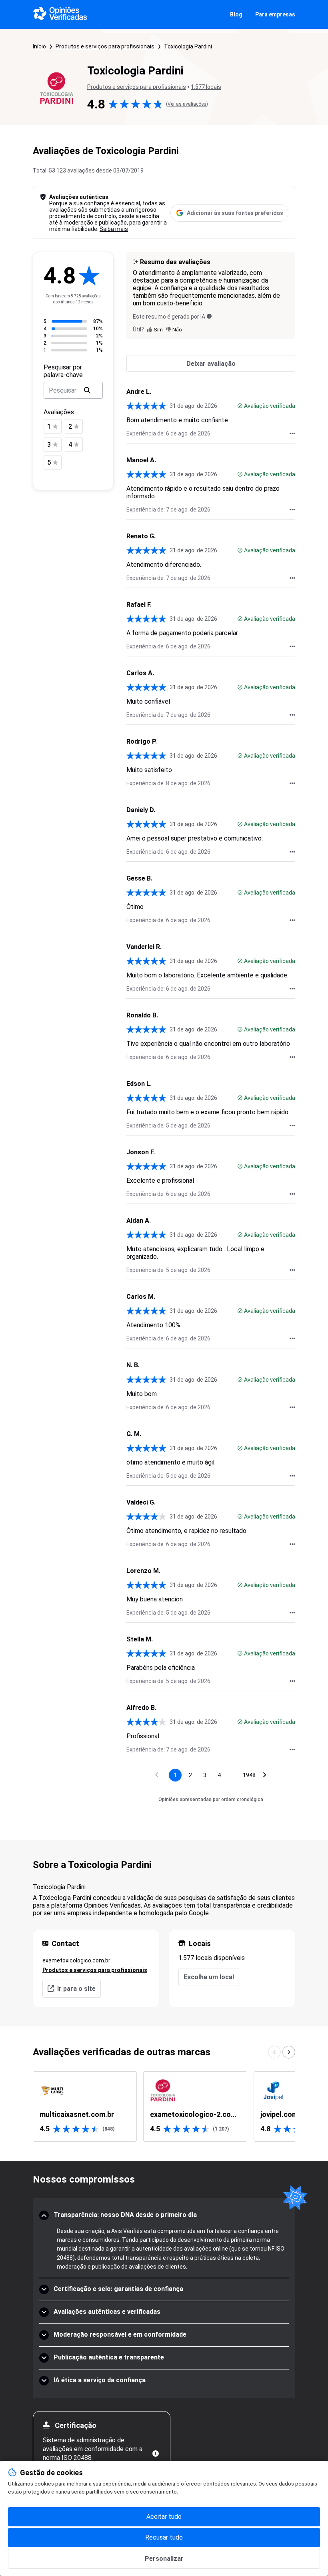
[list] (164, 2107)
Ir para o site (76, 1989)
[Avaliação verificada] (240, 406)
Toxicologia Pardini (188, 46)
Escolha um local (209, 1977)
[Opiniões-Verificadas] (60, 14)
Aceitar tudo (164, 2517)
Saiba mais (114, 229)
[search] (87, 390)
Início (39, 46)
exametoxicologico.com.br (76, 1960)
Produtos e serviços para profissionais (105, 46)
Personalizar (164, 2559)
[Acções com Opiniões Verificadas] (292, 433)
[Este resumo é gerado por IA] (209, 316)
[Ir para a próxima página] (265, 1775)
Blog (236, 14)
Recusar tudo (164, 2537)
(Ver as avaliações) (187, 104)
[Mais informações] (156, 2454)
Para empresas (275, 14)
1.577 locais (206, 87)
